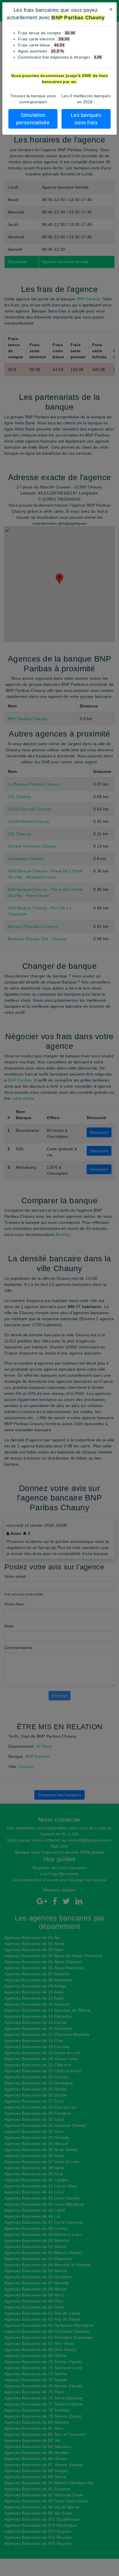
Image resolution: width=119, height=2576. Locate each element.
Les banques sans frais (86, 119)
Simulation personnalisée (33, 119)
